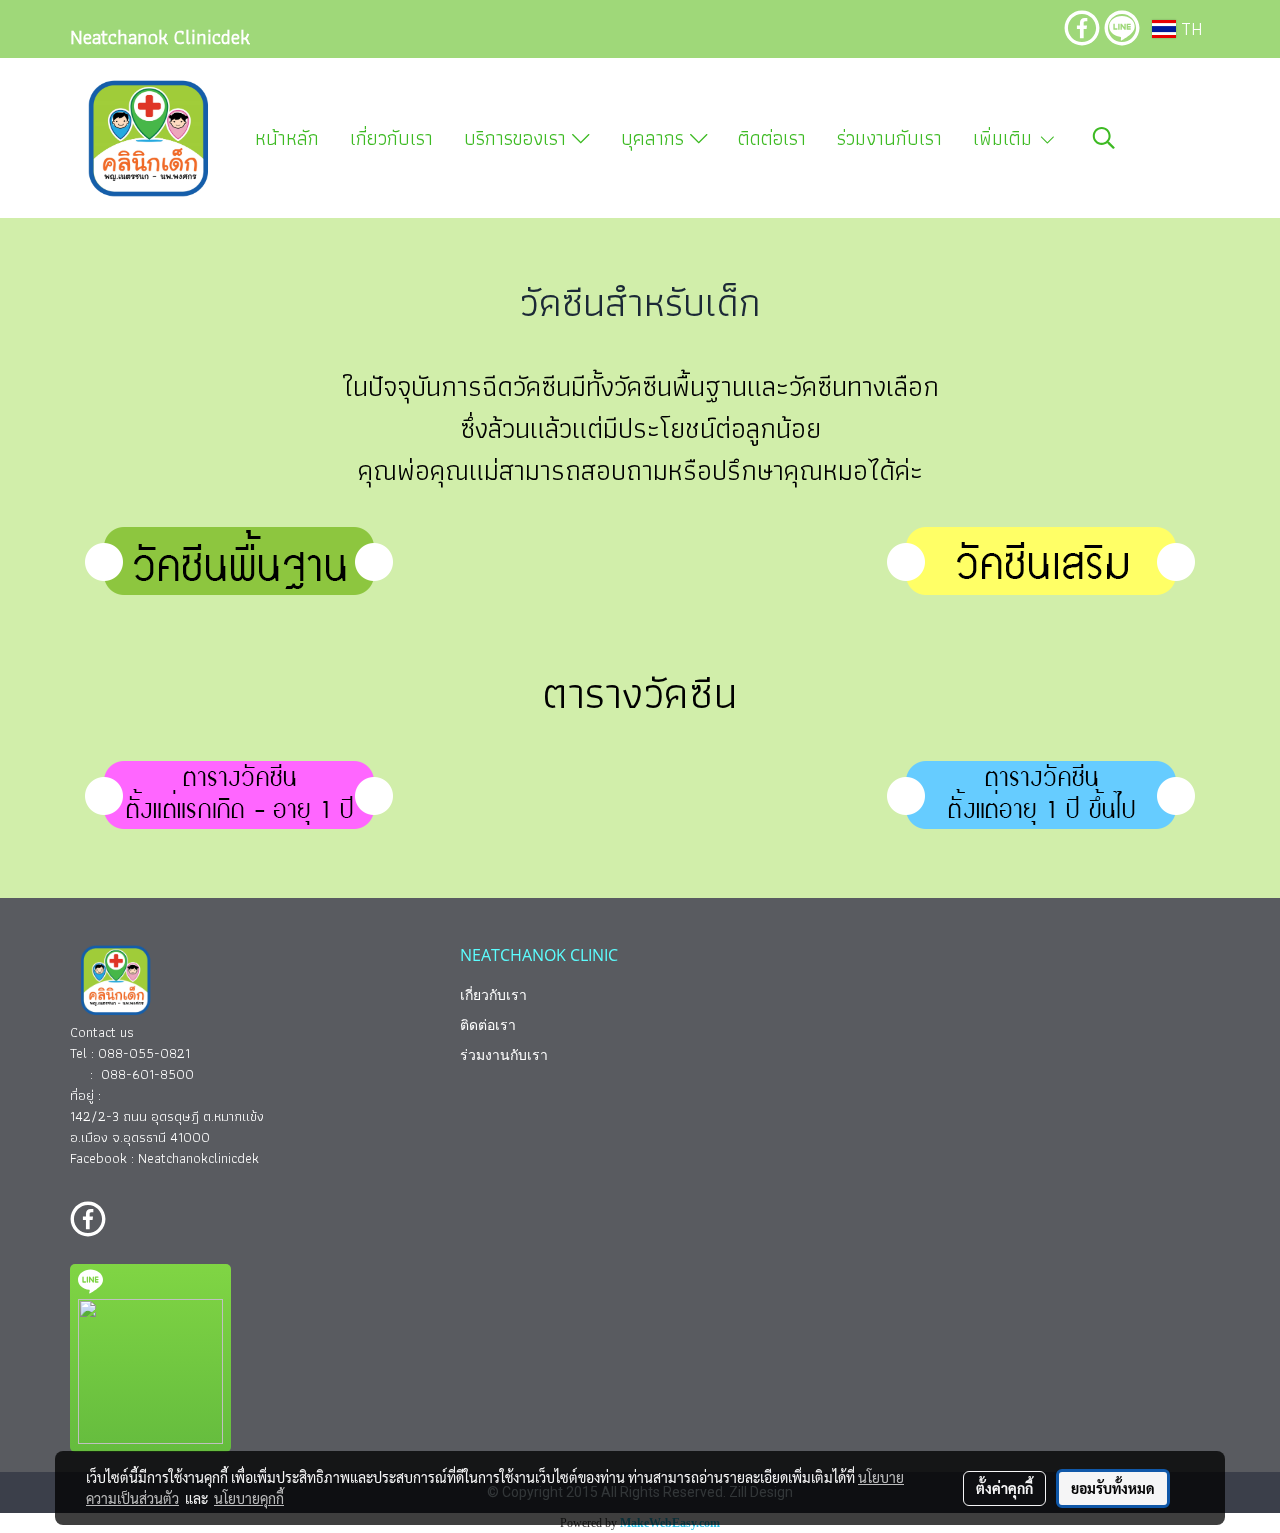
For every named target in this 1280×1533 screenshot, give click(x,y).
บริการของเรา (518, 138)
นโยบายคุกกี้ (249, 1498)
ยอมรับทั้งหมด (1113, 1488)
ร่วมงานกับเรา (889, 138)
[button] (1104, 138)
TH (1189, 28)
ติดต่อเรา (772, 138)
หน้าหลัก (287, 138)
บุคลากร (655, 138)
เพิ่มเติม (1005, 138)
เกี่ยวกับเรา (391, 138)
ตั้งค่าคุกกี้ (1004, 1488)
